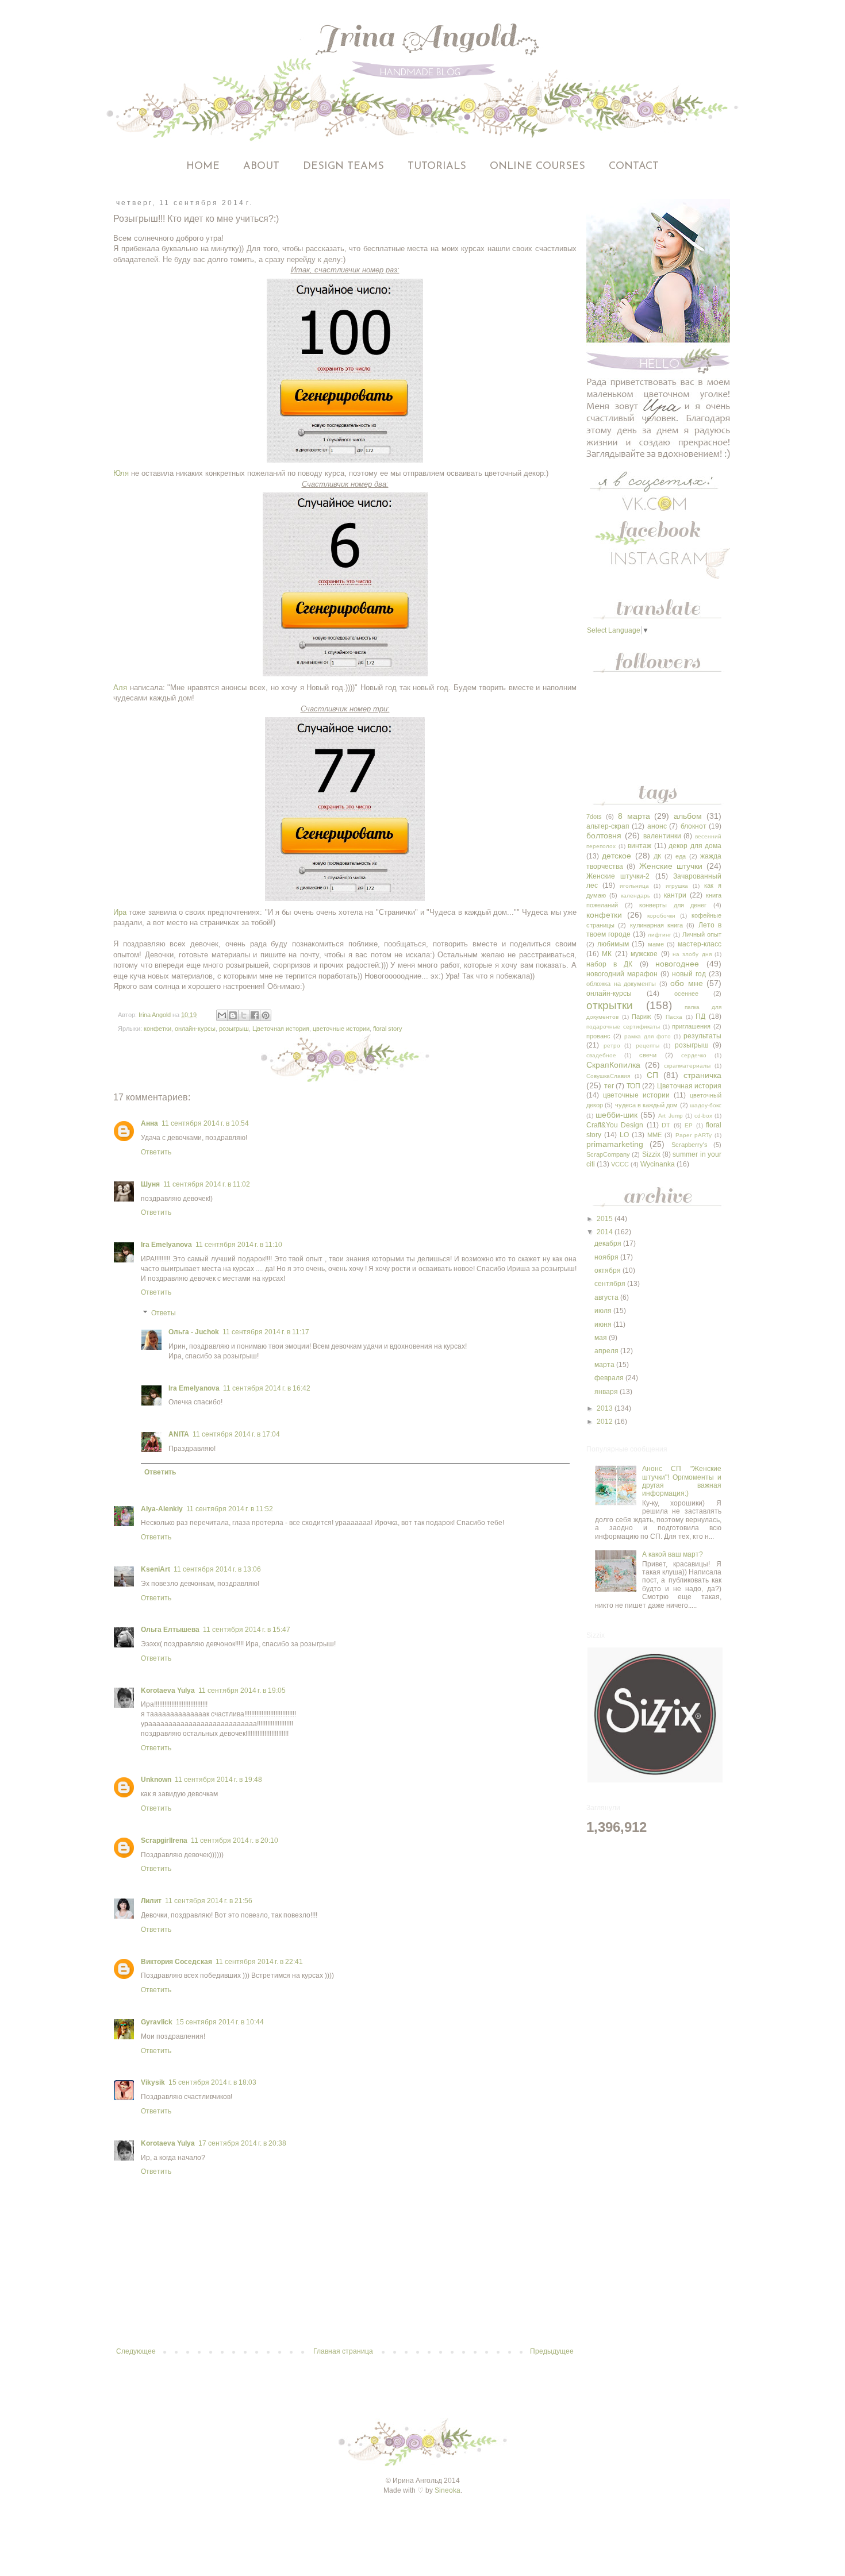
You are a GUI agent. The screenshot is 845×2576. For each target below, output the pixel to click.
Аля (120, 688)
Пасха (674, 1017)
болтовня (604, 835)
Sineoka (448, 2490)
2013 (606, 1408)
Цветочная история (281, 1029)
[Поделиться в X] (244, 1015)
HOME (203, 167)
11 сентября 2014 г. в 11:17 (266, 1332)
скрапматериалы (687, 1066)
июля (604, 1311)
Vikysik (153, 2082)
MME (654, 1135)
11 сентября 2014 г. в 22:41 (259, 1962)
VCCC (620, 1164)
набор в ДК (609, 964)
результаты (702, 1036)
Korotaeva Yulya (168, 1691)
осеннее (686, 994)
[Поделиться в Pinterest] (266, 1015)
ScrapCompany (608, 1154)
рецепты (648, 1046)
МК (607, 954)
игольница (634, 886)
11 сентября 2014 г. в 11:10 (239, 1245)
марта (605, 1365)
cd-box (703, 1116)
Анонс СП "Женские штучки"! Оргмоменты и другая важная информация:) (682, 1481)
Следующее (136, 2351)
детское (617, 856)
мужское (644, 954)
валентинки (662, 836)
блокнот (694, 826)
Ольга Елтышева (170, 1630)
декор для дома (695, 846)
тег (609, 1086)
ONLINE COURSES (537, 167)
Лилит (151, 1901)
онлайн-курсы (195, 1029)
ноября (607, 1257)
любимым (613, 944)
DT (666, 1125)
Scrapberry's (690, 1145)
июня (604, 1324)
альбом (688, 816)
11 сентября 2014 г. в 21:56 (209, 1901)
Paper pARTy (694, 1135)
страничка (702, 1075)
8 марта (634, 816)
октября (608, 1270)
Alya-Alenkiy (162, 1509)
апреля (607, 1351)
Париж (641, 1016)
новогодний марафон (622, 974)
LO (624, 1135)
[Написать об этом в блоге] (233, 1015)
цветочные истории (341, 1029)
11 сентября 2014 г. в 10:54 (205, 1123)
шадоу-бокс (706, 1105)
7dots (594, 817)
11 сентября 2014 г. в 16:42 (267, 1388)
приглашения (691, 1026)
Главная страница (343, 2351)
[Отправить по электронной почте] (222, 1015)
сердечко (694, 1055)
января (607, 1392)
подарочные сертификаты (623, 1027)
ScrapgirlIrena (164, 1840)
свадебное (601, 1055)
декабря (609, 1243)
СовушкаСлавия (608, 1076)
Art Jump (670, 1116)
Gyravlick (157, 2022)
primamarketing (615, 1144)
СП (652, 1075)
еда (681, 856)
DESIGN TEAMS (343, 167)
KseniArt (155, 1569)
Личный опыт (702, 934)
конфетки (158, 1029)
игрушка (677, 886)
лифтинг (660, 935)
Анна (149, 1123)
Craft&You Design (615, 1125)
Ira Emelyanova (166, 1245)
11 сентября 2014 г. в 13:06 (217, 1569)
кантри (675, 895)
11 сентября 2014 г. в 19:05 (242, 1691)
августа (607, 1297)
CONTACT (634, 167)
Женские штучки (671, 866)
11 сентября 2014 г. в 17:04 (236, 1434)
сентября (611, 1284)
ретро (612, 1046)
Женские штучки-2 (618, 876)
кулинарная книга (656, 925)
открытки (610, 1005)
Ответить (156, 1152)
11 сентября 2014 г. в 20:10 (235, 1840)
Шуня (150, 1184)
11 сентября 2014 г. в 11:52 (230, 1509)
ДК (657, 856)
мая (602, 1338)
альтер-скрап (608, 826)
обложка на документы (621, 984)
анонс (657, 826)
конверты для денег (673, 905)
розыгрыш (234, 1029)
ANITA (179, 1434)
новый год (689, 974)
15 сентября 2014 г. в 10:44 (220, 2022)
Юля (121, 473)
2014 (606, 1232)
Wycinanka (658, 1164)
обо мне (687, 983)
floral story (388, 1029)
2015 (606, 1219)
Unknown (156, 1780)
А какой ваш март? (673, 1554)
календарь (635, 896)
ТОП (633, 1086)
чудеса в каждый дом (647, 1105)
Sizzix (651, 1154)
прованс (598, 1036)
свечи (648, 1055)
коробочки (661, 916)
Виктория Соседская (176, 1962)
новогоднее (677, 964)
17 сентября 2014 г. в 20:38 (242, 2143)
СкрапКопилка (613, 1065)
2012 (606, 1422)
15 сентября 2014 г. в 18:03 (212, 2082)
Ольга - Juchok (194, 1332)
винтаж (639, 846)
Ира (120, 912)
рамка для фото (648, 1036)
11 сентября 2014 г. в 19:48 (218, 1780)
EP (689, 1125)
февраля (610, 1378)
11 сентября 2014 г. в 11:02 (207, 1184)
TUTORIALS (437, 167)
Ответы (164, 1313)
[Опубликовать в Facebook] (255, 1015)
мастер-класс (700, 944)
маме (656, 944)
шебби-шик (617, 1115)
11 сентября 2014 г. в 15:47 (247, 1630)
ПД (700, 1016)
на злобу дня (692, 954)
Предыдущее (552, 2351)
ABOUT (261, 167)
